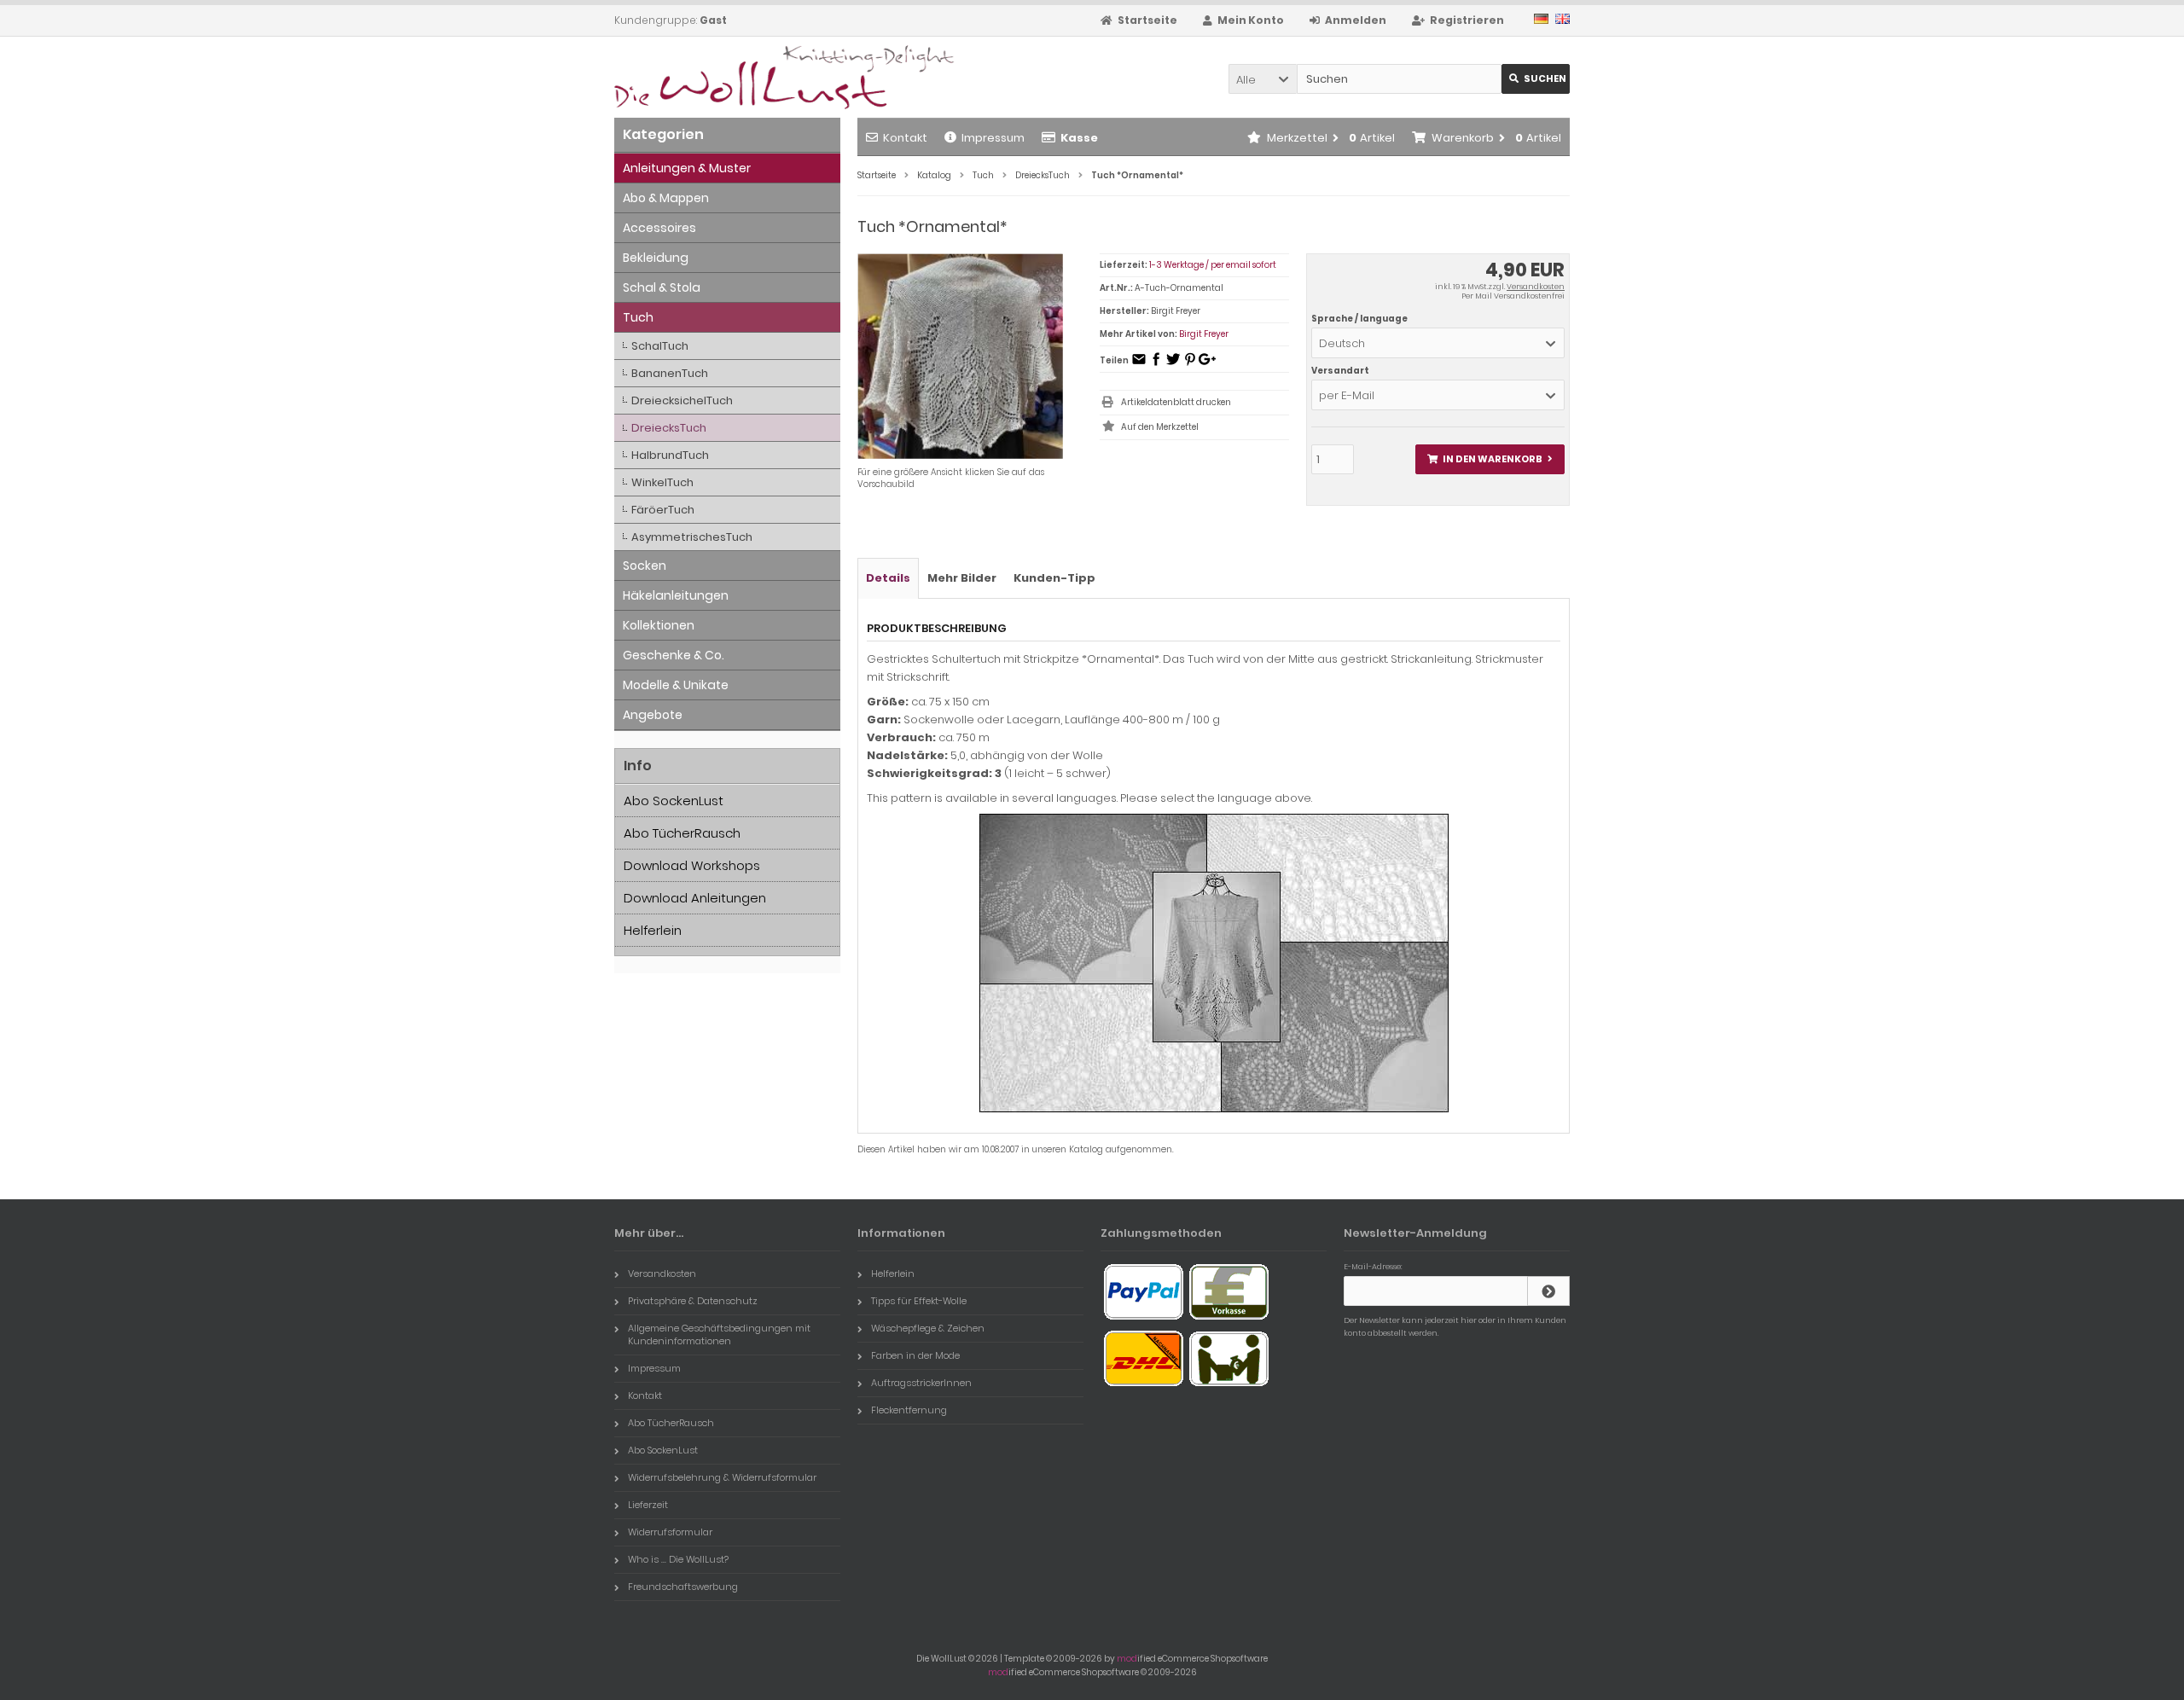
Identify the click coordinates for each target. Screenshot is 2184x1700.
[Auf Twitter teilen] (1173, 365)
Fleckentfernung (909, 1410)
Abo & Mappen (666, 198)
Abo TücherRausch (682, 833)
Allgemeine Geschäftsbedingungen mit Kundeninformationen (719, 1334)
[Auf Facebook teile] (1156, 365)
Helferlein (653, 930)
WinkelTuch (662, 482)
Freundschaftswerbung (683, 1587)
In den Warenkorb (1490, 459)
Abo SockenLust (674, 801)
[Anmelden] (1548, 1291)
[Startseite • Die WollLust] (727, 77)
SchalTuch (660, 346)
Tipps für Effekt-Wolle (919, 1301)
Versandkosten (1536, 287)
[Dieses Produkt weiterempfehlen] (1139, 365)
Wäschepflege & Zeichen (928, 1328)
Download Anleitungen (695, 898)
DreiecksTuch (669, 428)
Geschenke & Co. (674, 655)
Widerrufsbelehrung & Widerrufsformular (722, 1477)
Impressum (993, 138)
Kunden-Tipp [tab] (1054, 578)
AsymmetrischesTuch (692, 537)
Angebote (653, 715)
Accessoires (659, 228)
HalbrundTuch (670, 455)
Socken (645, 566)
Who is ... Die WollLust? (678, 1559)
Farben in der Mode (915, 1355)
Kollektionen (659, 625)
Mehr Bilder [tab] (962, 578)
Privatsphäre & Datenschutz (693, 1301)
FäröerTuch (663, 510)
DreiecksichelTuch (682, 400)
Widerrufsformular (670, 1532)
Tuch (638, 317)
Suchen (1536, 79)
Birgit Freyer (1204, 334)
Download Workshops (692, 865)
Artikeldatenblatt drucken (1176, 402)
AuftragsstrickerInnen (921, 1383)
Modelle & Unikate (676, 685)
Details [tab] (888, 578)
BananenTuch (670, 373)
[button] (1263, 79)
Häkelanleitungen (676, 595)
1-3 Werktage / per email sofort (1213, 265)
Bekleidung (656, 258)
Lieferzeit (648, 1505)
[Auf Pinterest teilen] (1190, 365)
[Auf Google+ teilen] (1207, 365)
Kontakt (905, 138)
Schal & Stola (662, 287)
